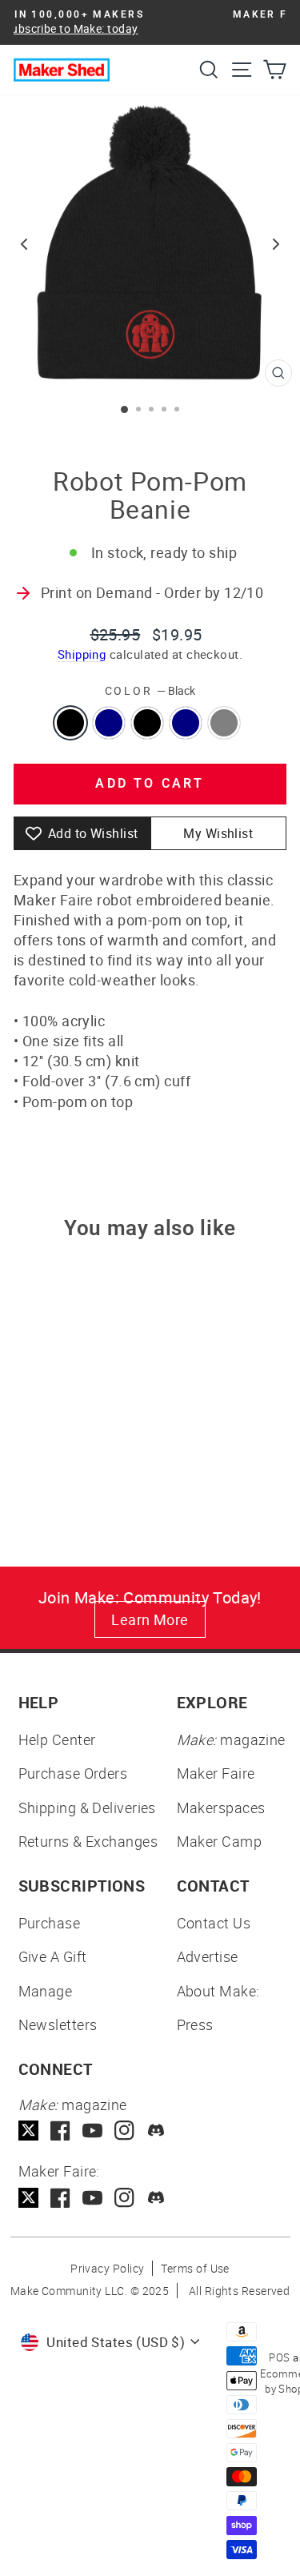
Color (150, 690)
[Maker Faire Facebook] (60, 2198)
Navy (186, 723)
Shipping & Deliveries (87, 1808)
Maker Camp (220, 1841)
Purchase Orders (73, 1773)
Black (70, 723)
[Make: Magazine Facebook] (60, 2131)
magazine (231, 1739)
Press (195, 2024)
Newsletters (58, 2024)
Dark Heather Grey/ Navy (109, 723)
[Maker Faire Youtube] (92, 2198)
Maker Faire (216, 1773)
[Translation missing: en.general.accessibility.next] (276, 244)
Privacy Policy (107, 2268)
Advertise (208, 1956)
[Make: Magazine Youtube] (92, 2131)
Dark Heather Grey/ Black (147, 723)
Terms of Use (195, 2268)
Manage (46, 1991)
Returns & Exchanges (88, 1841)
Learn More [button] (150, 1619)
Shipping (82, 654)
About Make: (218, 1991)
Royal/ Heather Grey (224, 723)
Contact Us (214, 1923)
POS (279, 2357)
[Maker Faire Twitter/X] (28, 2198)
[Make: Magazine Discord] (156, 2131)
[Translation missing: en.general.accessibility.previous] (24, 244)
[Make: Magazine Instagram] (124, 2131)
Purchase (50, 1923)
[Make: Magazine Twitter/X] (28, 2131)
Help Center (57, 1739)
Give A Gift (53, 1956)
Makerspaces (221, 1808)
